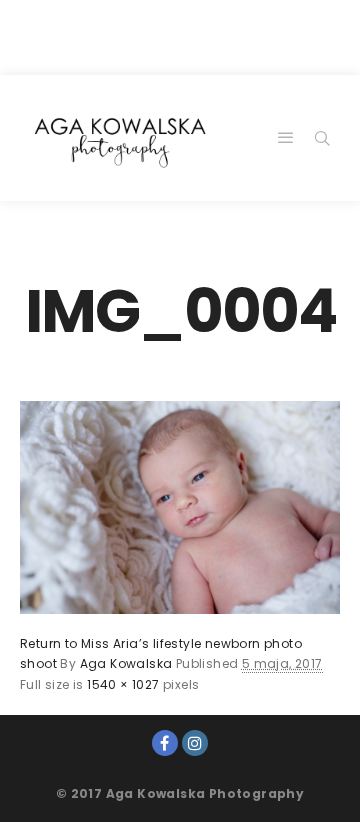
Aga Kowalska (126, 663)
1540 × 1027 (123, 684)
